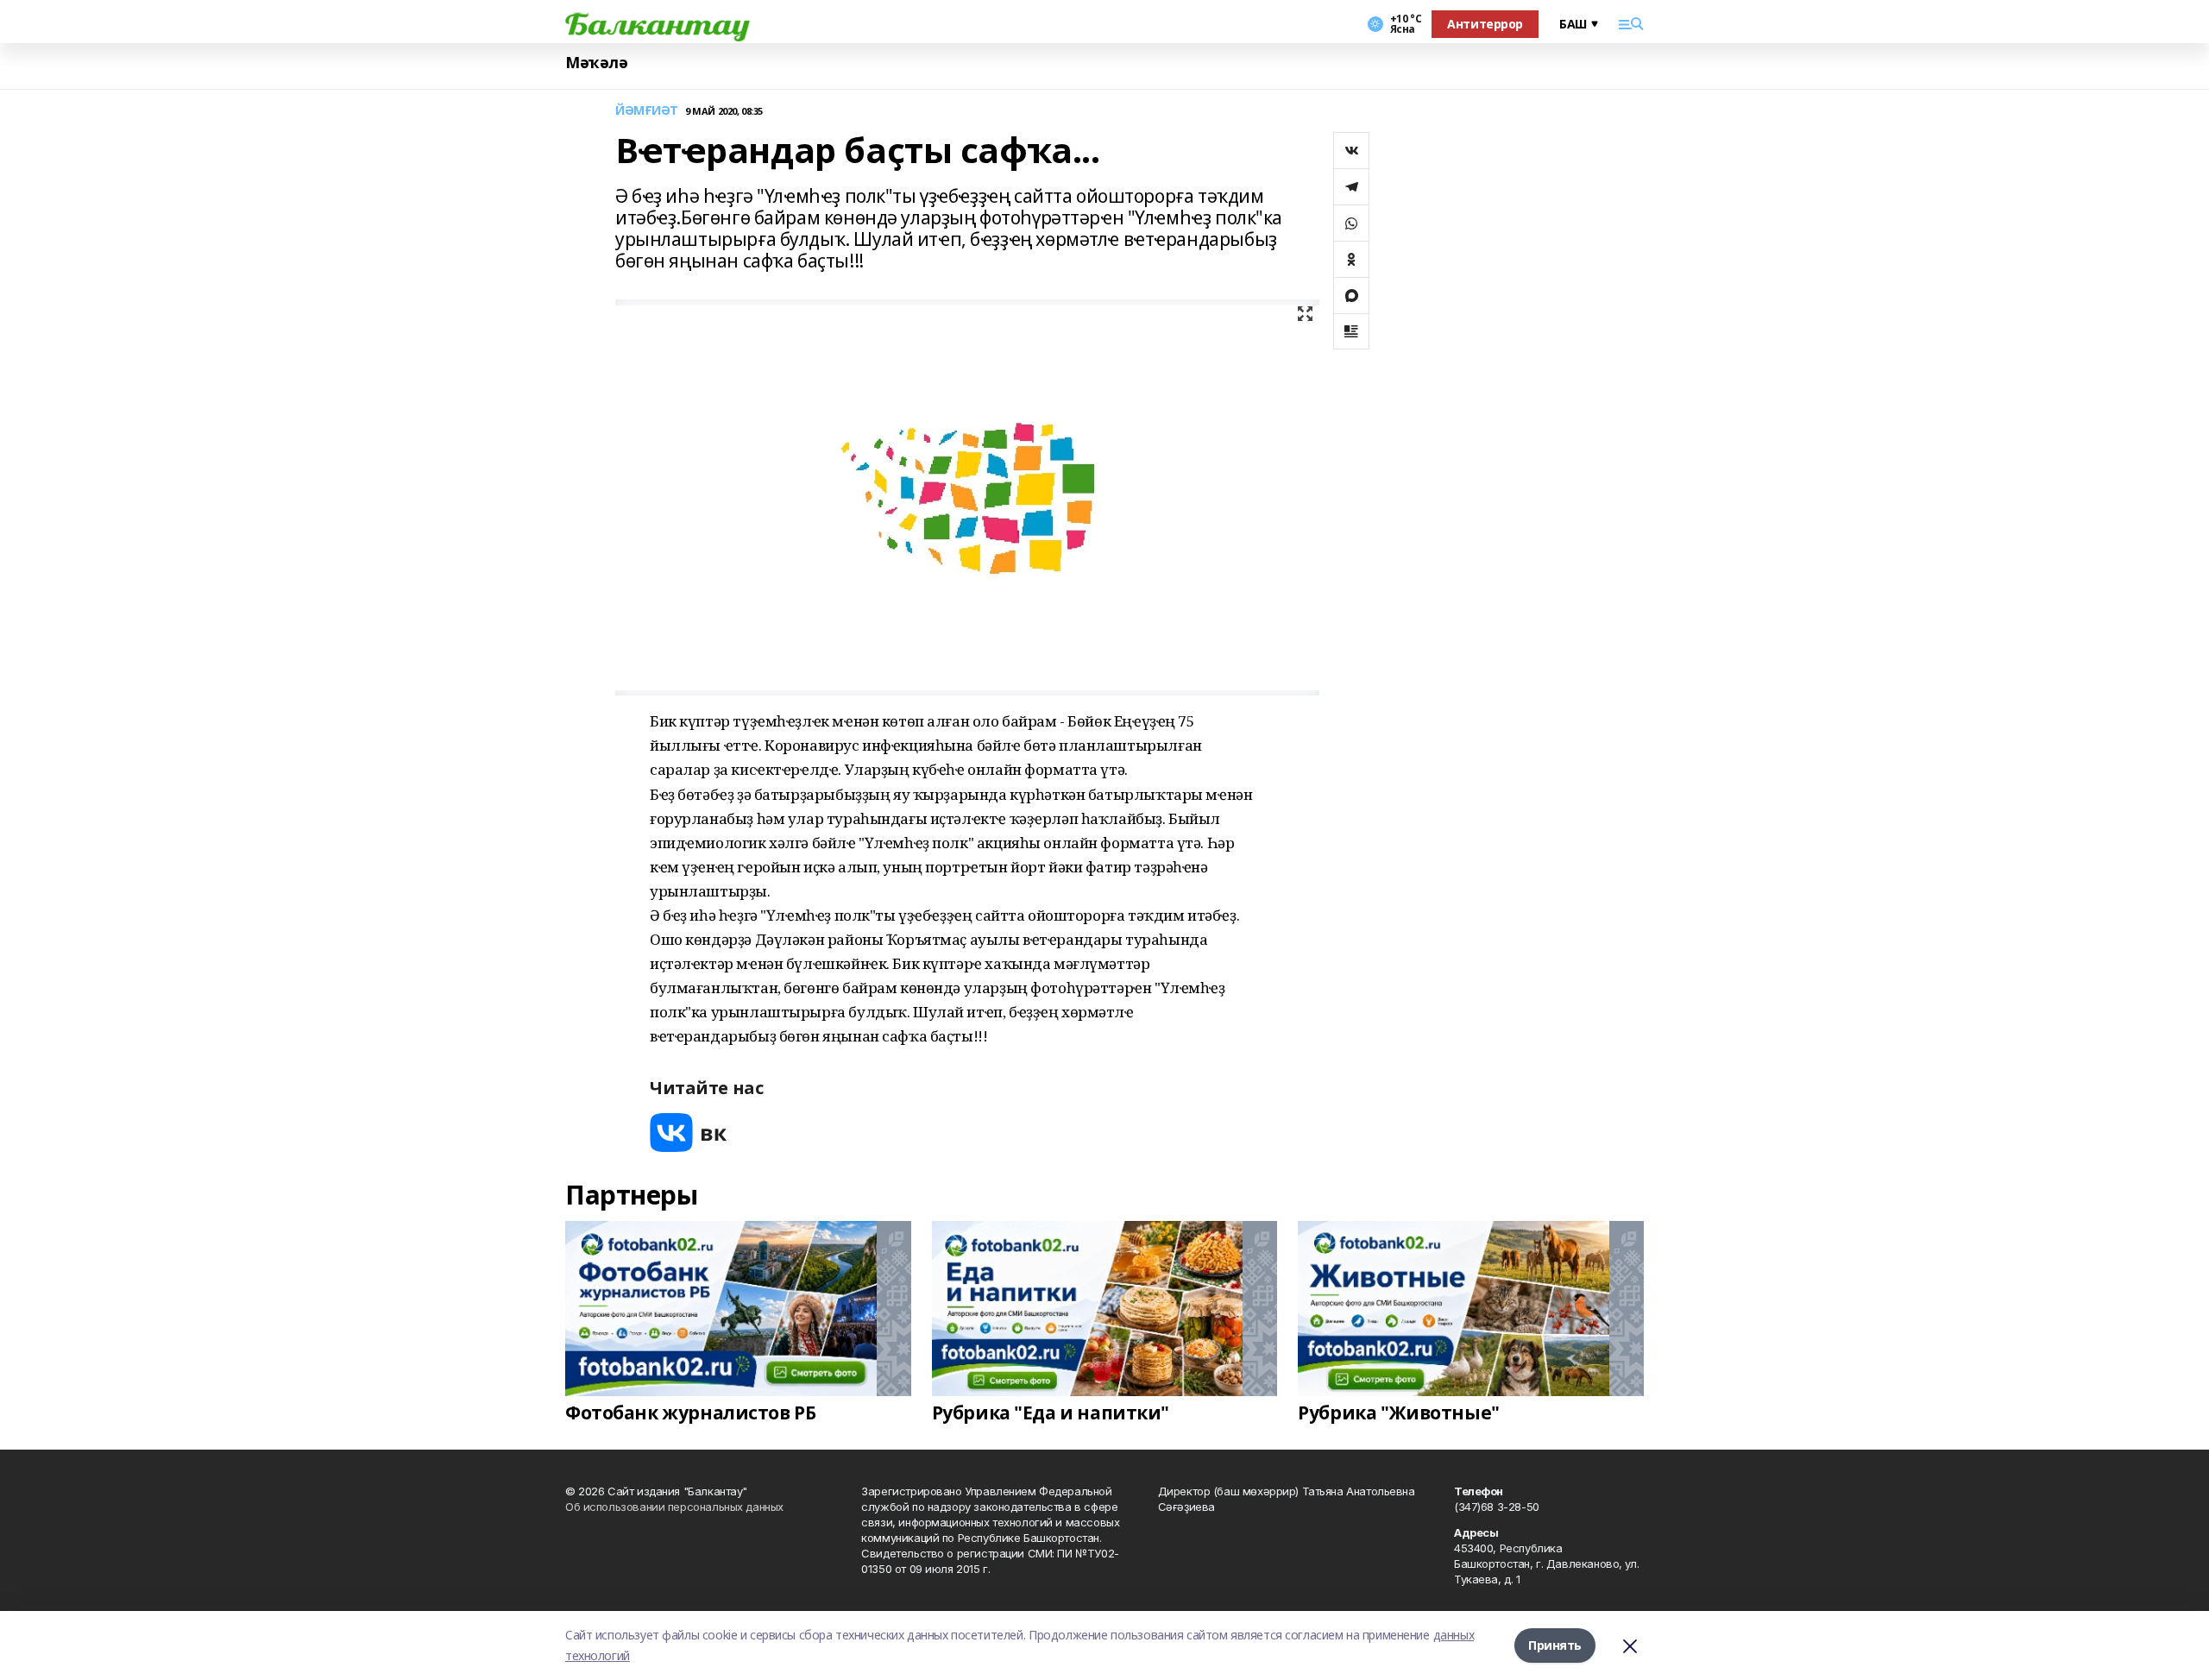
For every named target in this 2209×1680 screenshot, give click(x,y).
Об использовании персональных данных (674, 1507)
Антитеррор (1485, 24)
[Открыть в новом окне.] (689, 1133)
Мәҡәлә (596, 63)
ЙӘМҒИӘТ (647, 111)
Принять (1555, 1645)
